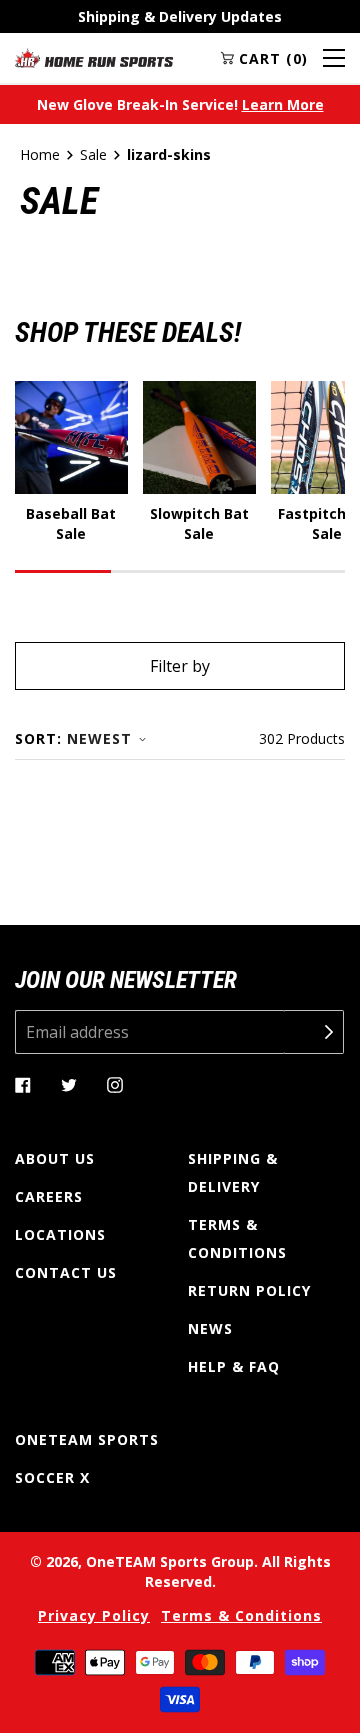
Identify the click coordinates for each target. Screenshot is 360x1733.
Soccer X (52, 1477)
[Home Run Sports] (94, 58)
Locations (60, 1234)
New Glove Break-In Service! (180, 104)
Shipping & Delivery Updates (180, 16)
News (210, 1328)
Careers (49, 1196)
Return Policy (249, 1290)
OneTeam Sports (87, 1439)
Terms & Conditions (237, 1238)
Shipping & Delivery (233, 1172)
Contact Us (66, 1272)
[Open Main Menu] (334, 58)
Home (40, 154)
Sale (93, 154)
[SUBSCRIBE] (314, 1032)
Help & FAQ (234, 1366)
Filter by (180, 666)
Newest (99, 738)
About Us (55, 1158)
